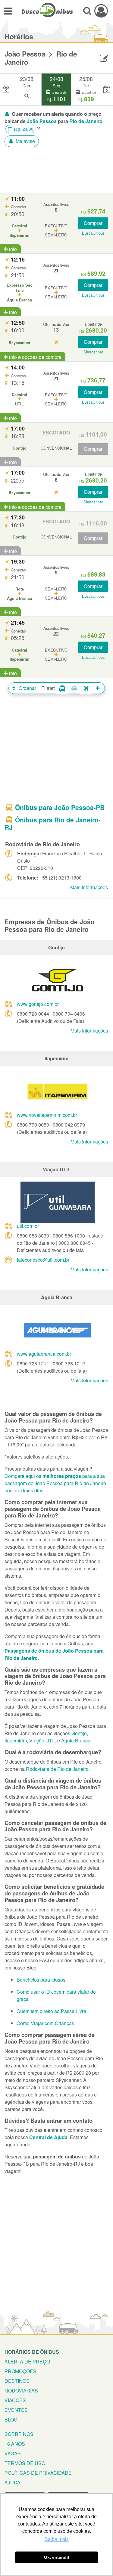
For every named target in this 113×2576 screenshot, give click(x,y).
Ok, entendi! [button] (57, 2557)
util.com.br (28, 1226)
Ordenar (27, 688)
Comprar (93, 223)
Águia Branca (76, 1740)
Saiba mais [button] (57, 2539)
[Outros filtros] (99, 688)
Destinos (17, 2381)
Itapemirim (16, 1740)
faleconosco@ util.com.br (43, 1260)
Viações (15, 2400)
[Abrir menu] (8, 11)
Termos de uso (25, 2463)
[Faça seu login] (101, 11)
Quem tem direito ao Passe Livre (51, 2011)
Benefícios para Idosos (41, 1980)
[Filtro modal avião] (86, 688)
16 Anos (15, 2444)
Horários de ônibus (32, 2352)
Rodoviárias (21, 2391)
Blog (11, 2420)
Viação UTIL (43, 1740)
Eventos (16, 2410)
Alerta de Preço (27, 2361)
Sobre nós (19, 2434)
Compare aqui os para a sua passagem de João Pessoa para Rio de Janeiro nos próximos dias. (55, 1483)
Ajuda (13, 2482)
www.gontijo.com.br (38, 1004)
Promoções (20, 2371)
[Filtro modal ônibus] (62, 688)
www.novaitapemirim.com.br (47, 1115)
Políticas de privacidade (38, 2473)
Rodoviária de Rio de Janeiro (57, 1769)
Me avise (25, 141)
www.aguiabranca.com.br (44, 1354)
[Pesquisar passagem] (87, 11)
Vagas (13, 2453)
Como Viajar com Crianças (45, 2023)
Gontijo (79, 1733)
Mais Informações (89, 887)
